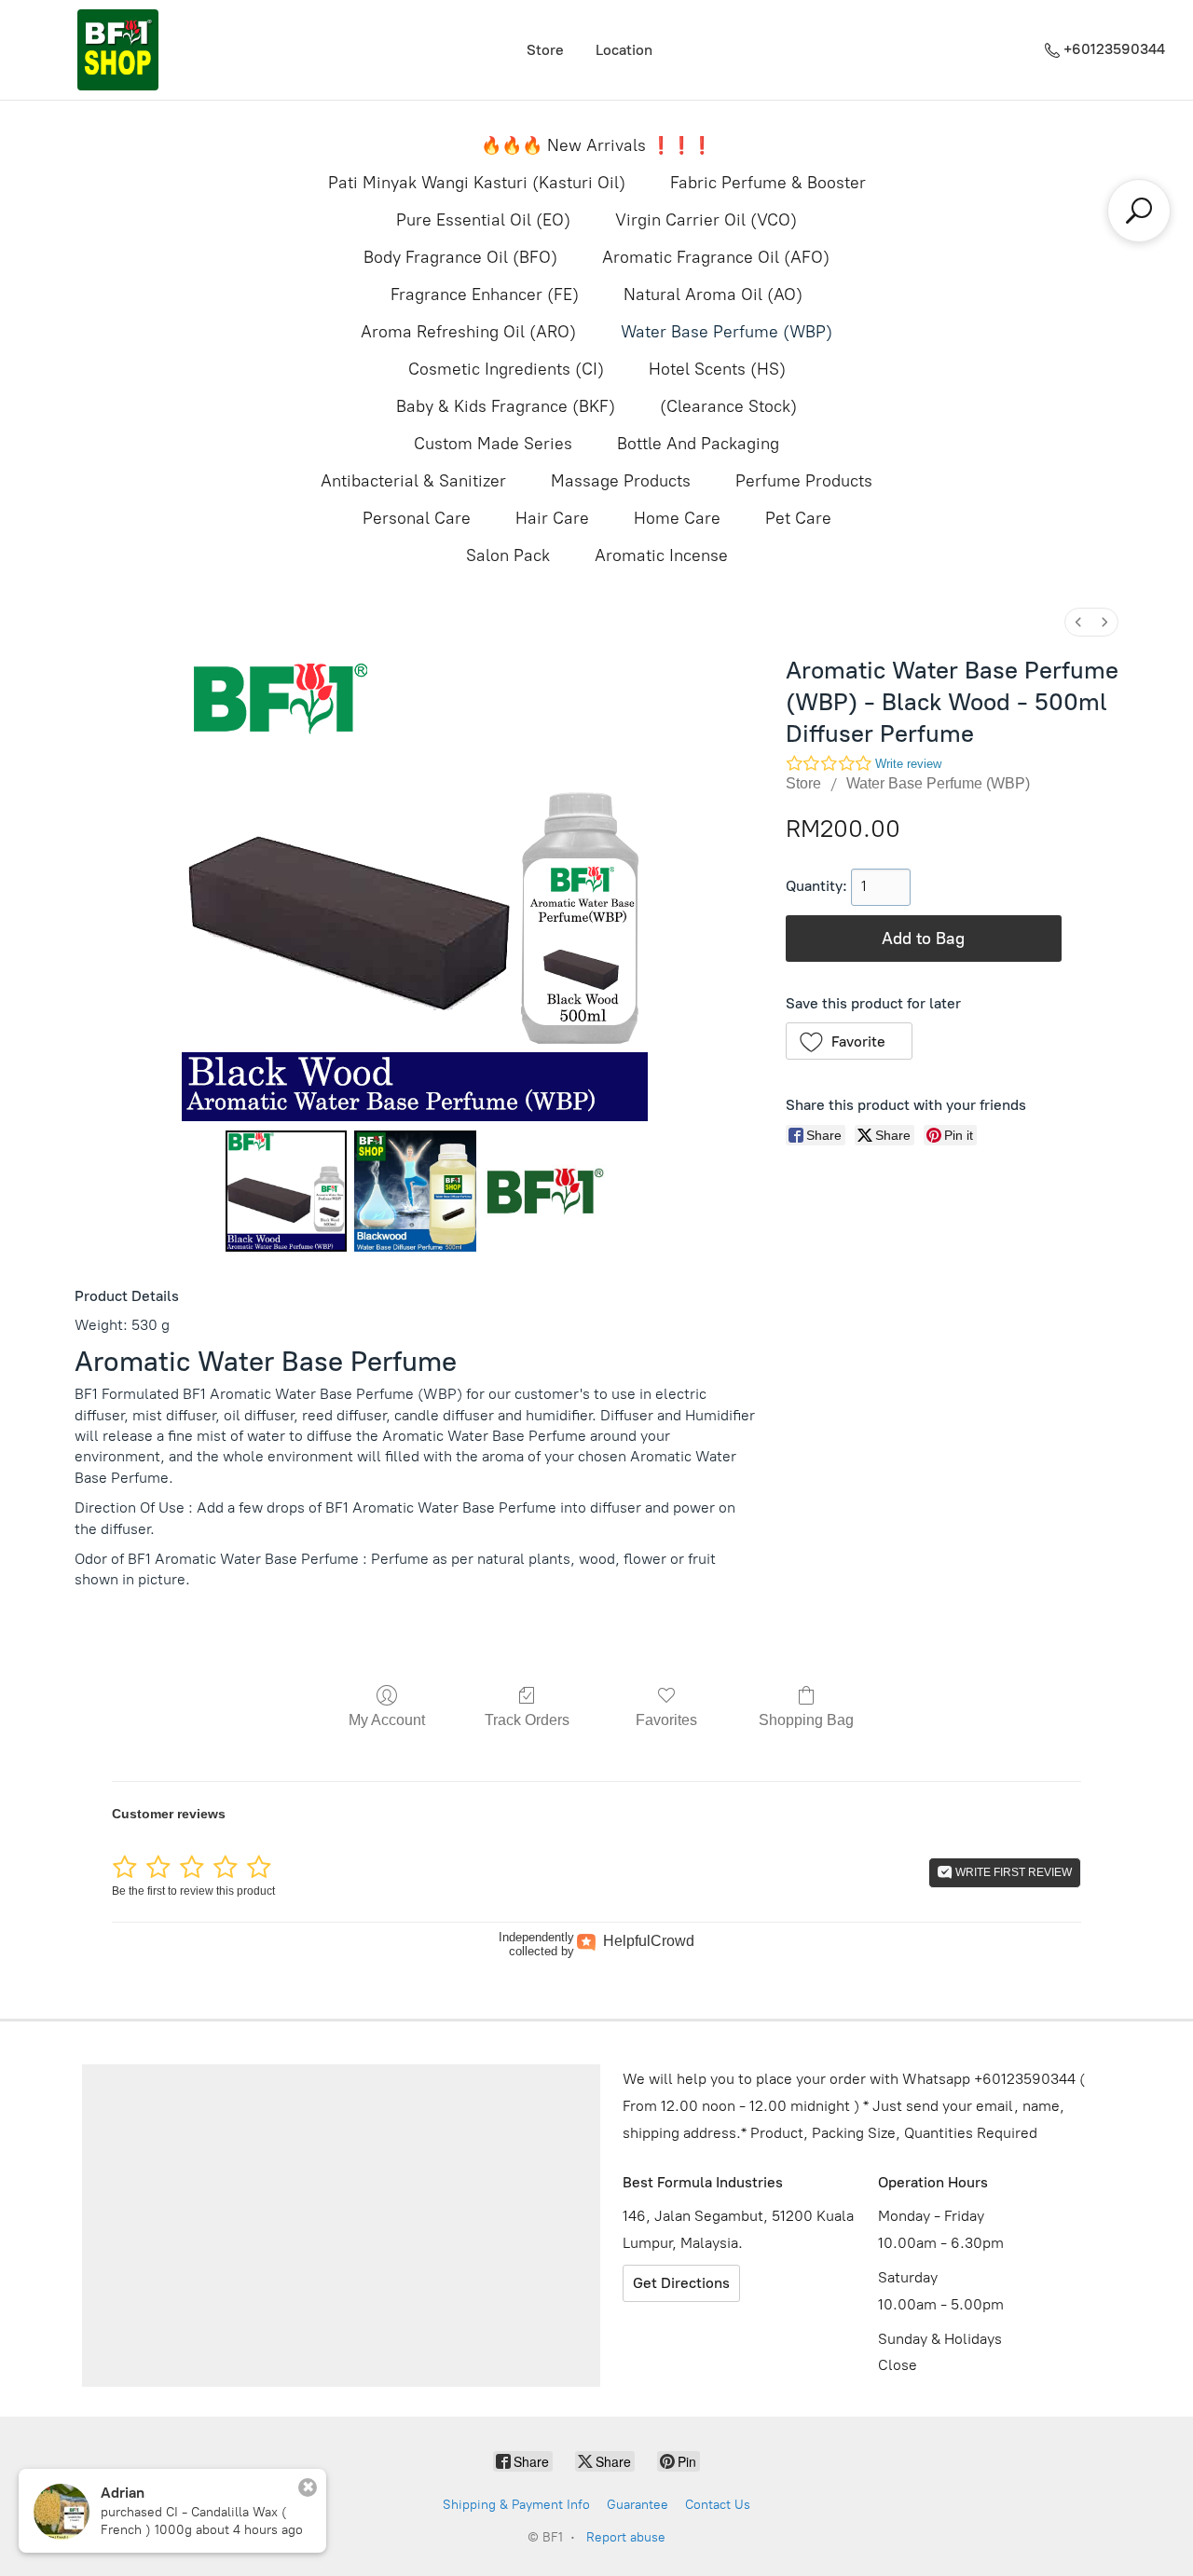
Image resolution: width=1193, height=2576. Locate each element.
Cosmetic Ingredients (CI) (506, 369)
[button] (850, 1041)
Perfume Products (804, 481)
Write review (908, 764)
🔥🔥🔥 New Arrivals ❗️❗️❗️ (596, 145)
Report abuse (626, 2537)
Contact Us (718, 2505)
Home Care (677, 518)
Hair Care (552, 518)
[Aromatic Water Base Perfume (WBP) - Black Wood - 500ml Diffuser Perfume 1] (415, 1191)
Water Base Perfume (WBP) (727, 332)
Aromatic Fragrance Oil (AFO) (716, 257)
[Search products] (1139, 211)
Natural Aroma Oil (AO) (713, 295)
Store (545, 50)
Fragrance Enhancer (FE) (485, 295)
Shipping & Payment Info (516, 2505)
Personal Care (417, 518)
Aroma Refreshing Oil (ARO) (468, 332)
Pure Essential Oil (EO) (483, 220)
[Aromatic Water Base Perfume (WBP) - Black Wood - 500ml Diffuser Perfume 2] (544, 1191)
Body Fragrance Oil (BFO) (460, 257)
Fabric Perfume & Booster (768, 183)
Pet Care (798, 518)
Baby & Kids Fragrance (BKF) (506, 406)
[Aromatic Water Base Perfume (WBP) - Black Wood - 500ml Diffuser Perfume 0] (286, 1191)
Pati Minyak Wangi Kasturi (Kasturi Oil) (477, 183)
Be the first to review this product (193, 1891)
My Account (387, 1720)
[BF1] (117, 50)
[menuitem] (1078, 622)
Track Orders (527, 1720)
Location (624, 50)
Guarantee (638, 2505)
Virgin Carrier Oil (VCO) (706, 220)
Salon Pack (508, 555)
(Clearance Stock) (728, 406)
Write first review (1012, 1872)
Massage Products (621, 481)
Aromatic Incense (661, 555)
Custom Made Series (493, 444)
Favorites (666, 1720)
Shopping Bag (806, 1720)
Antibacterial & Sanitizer (413, 481)
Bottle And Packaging (698, 444)
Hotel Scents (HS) (717, 369)
